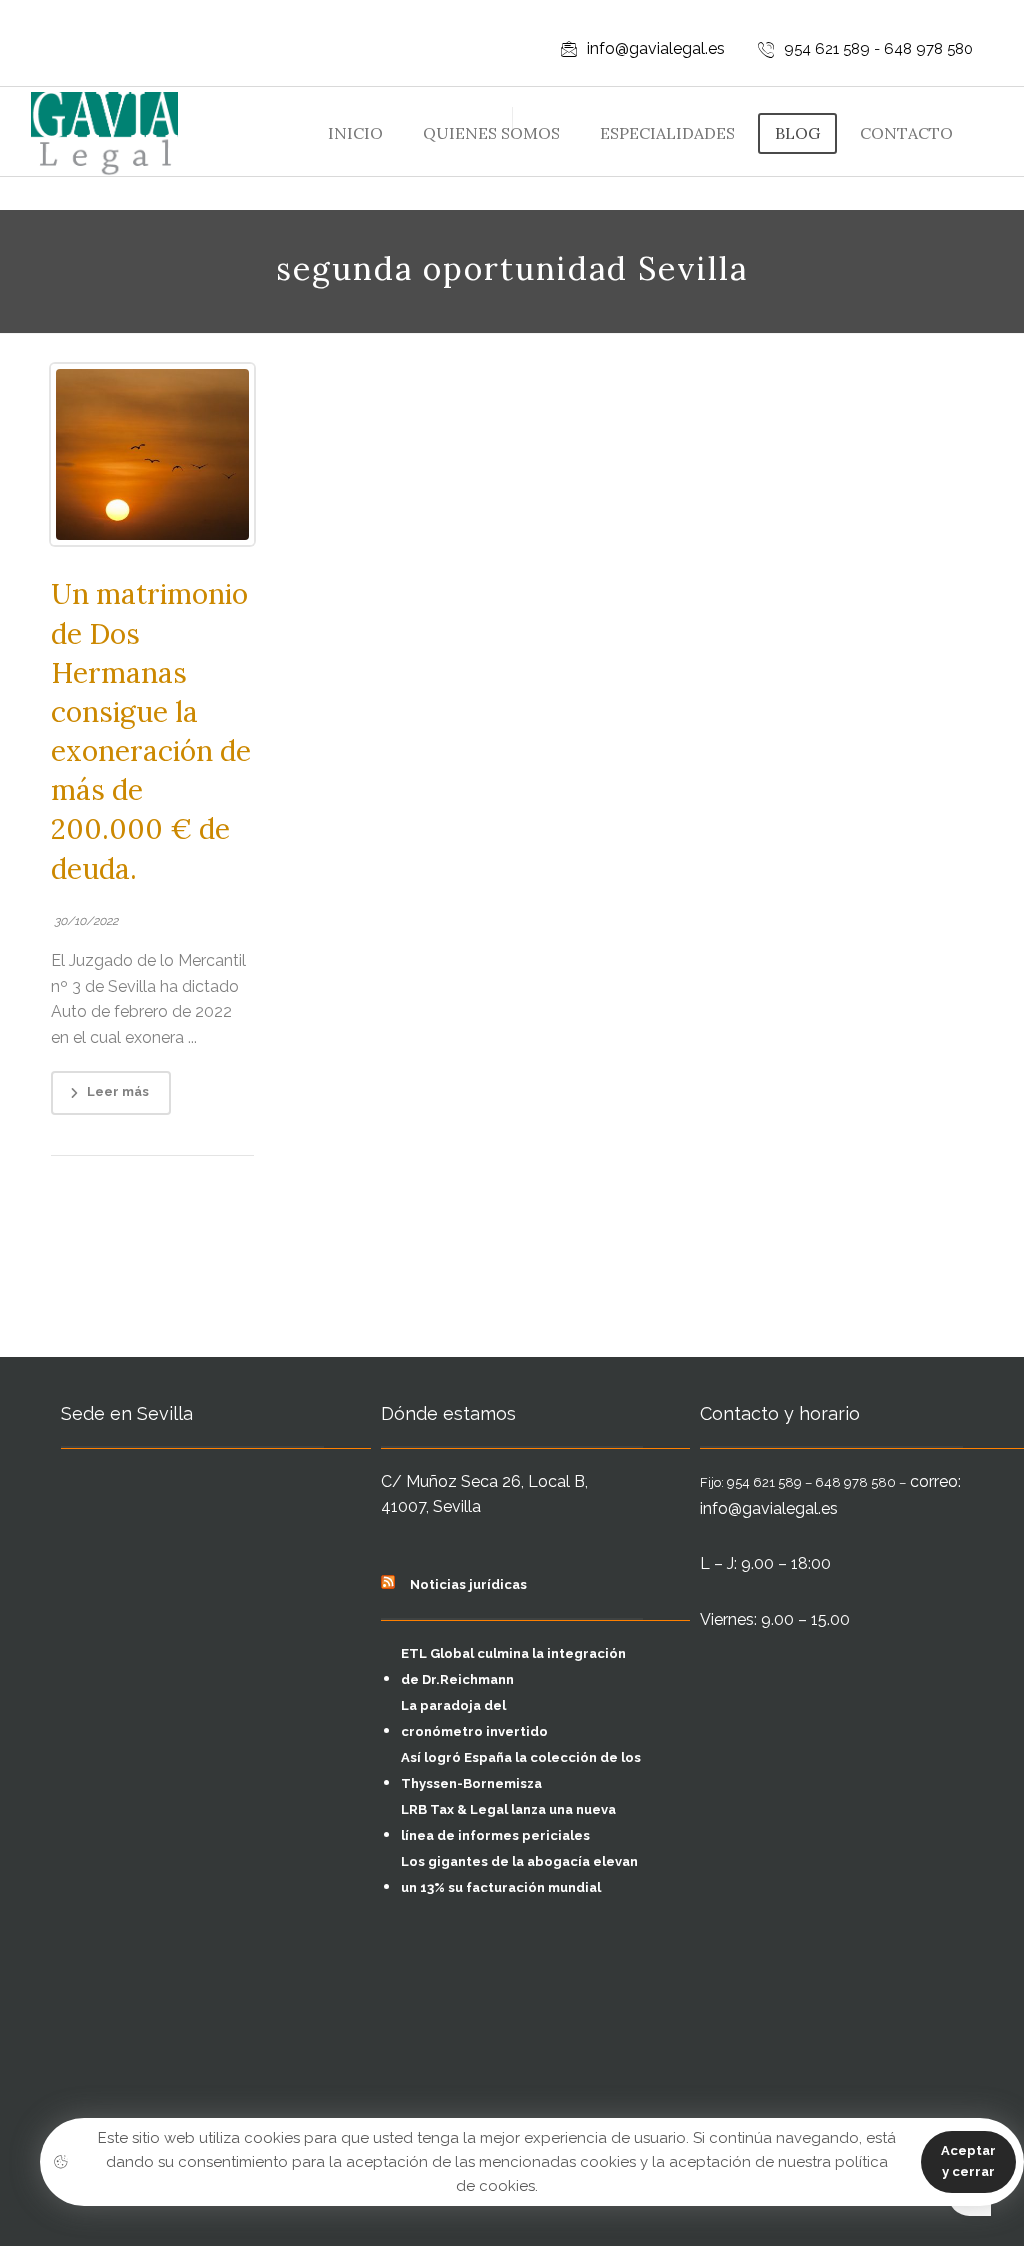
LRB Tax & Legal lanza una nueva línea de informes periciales (508, 1822)
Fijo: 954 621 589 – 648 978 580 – (803, 1482)
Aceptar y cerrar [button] (968, 2161)
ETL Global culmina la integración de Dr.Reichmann (513, 1666)
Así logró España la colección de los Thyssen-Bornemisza (521, 1770)
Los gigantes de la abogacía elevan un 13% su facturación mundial (519, 1874)
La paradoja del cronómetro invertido (474, 1718)
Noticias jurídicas (468, 1584)
